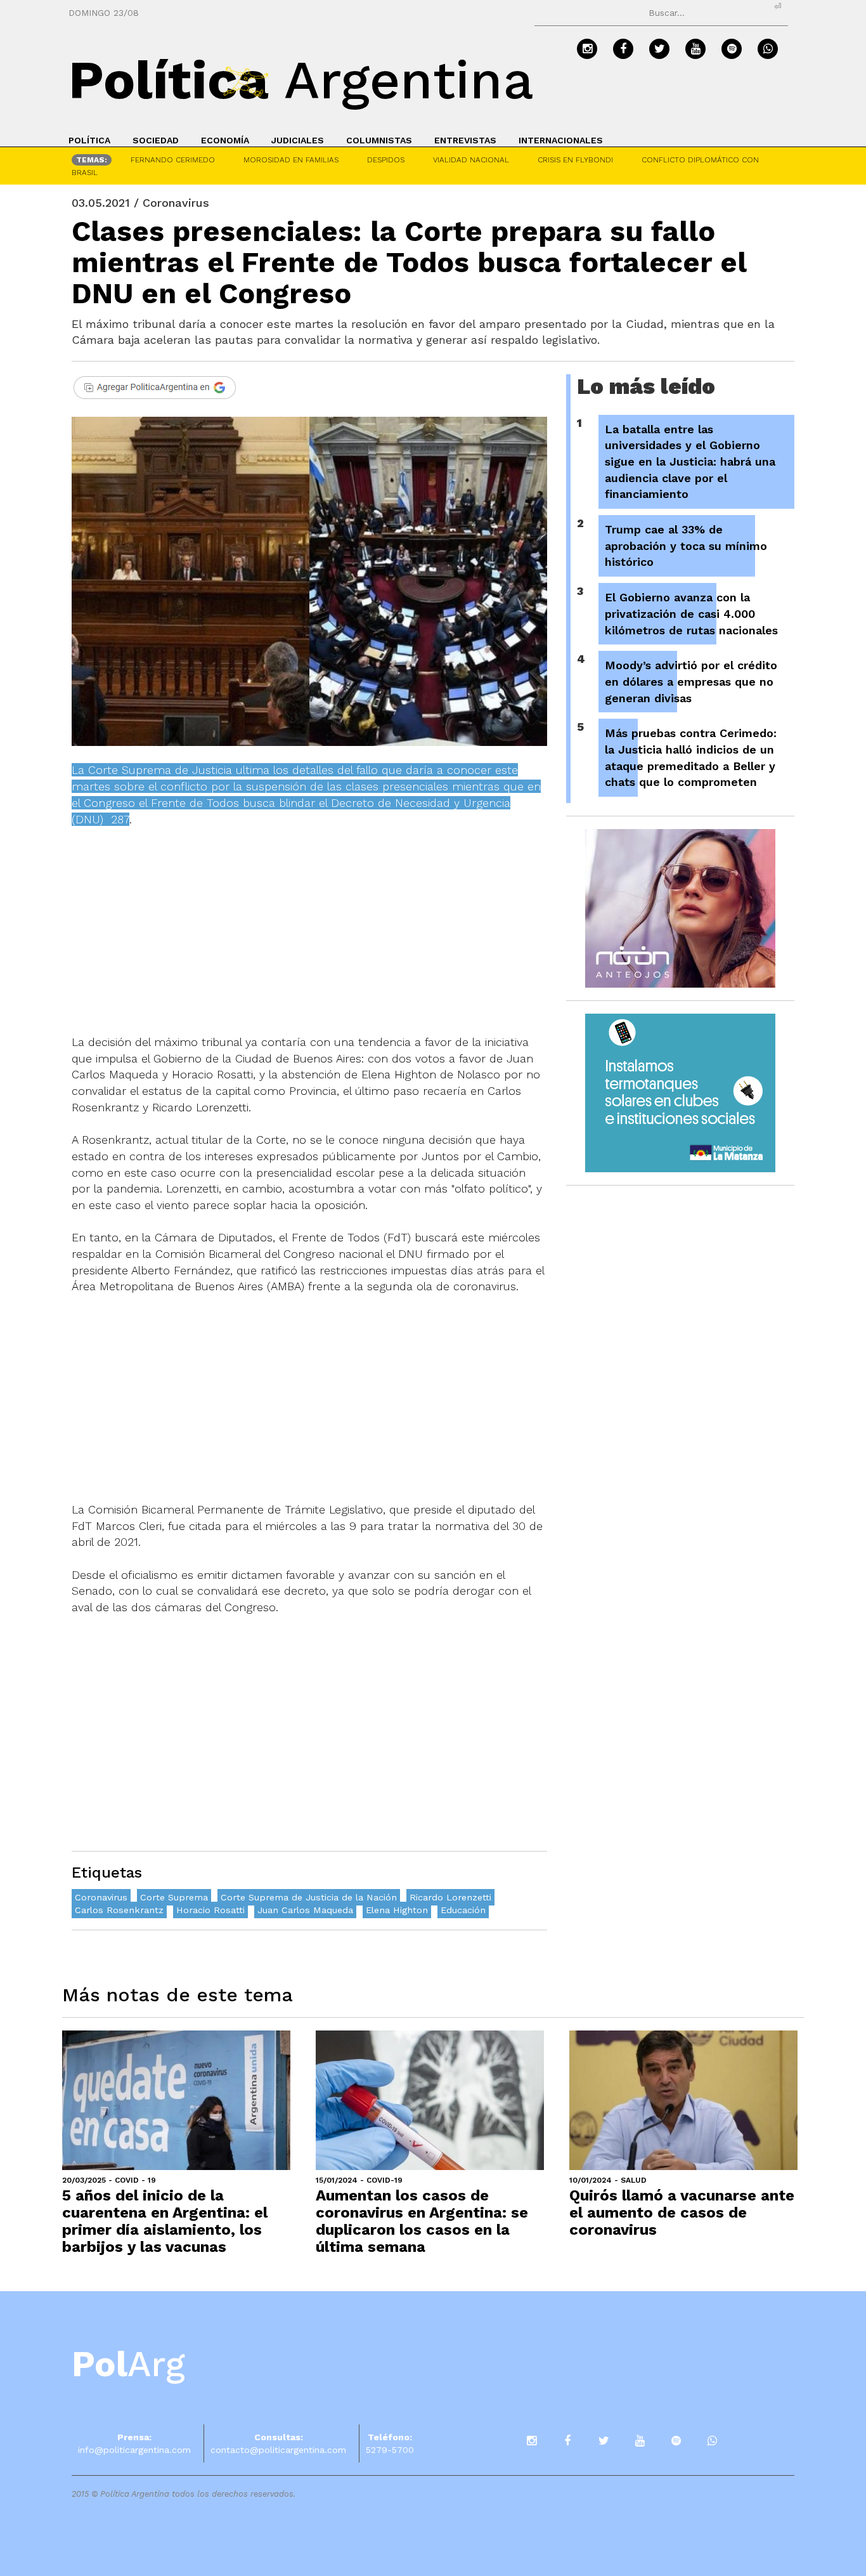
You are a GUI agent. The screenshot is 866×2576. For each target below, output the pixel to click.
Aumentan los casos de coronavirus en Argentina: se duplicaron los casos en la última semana (422, 2221)
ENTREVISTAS (465, 140)
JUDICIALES (298, 140)
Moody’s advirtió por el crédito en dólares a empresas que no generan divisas (691, 681)
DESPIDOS (386, 160)
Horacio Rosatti (210, 1910)
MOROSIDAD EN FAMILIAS (291, 160)
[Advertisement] (309, 939)
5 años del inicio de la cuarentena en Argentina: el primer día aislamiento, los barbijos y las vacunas (165, 2221)
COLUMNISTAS (379, 140)
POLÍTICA (89, 140)
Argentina (301, 80)
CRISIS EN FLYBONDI (575, 160)
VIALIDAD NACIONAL (471, 160)
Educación (463, 1910)
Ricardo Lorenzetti (450, 1897)
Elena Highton (397, 1910)
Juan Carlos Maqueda (305, 1910)
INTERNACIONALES (561, 140)
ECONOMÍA (225, 140)
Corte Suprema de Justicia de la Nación (309, 1897)
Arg (128, 2364)
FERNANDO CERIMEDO (173, 160)
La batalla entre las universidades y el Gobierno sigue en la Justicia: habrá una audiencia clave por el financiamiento (690, 462)
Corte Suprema (174, 1897)
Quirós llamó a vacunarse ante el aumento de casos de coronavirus (682, 2213)
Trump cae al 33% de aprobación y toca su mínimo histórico (686, 546)
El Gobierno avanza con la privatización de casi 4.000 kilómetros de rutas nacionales (691, 613)
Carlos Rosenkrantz (119, 1910)
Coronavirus (101, 1897)
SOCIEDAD (156, 140)
